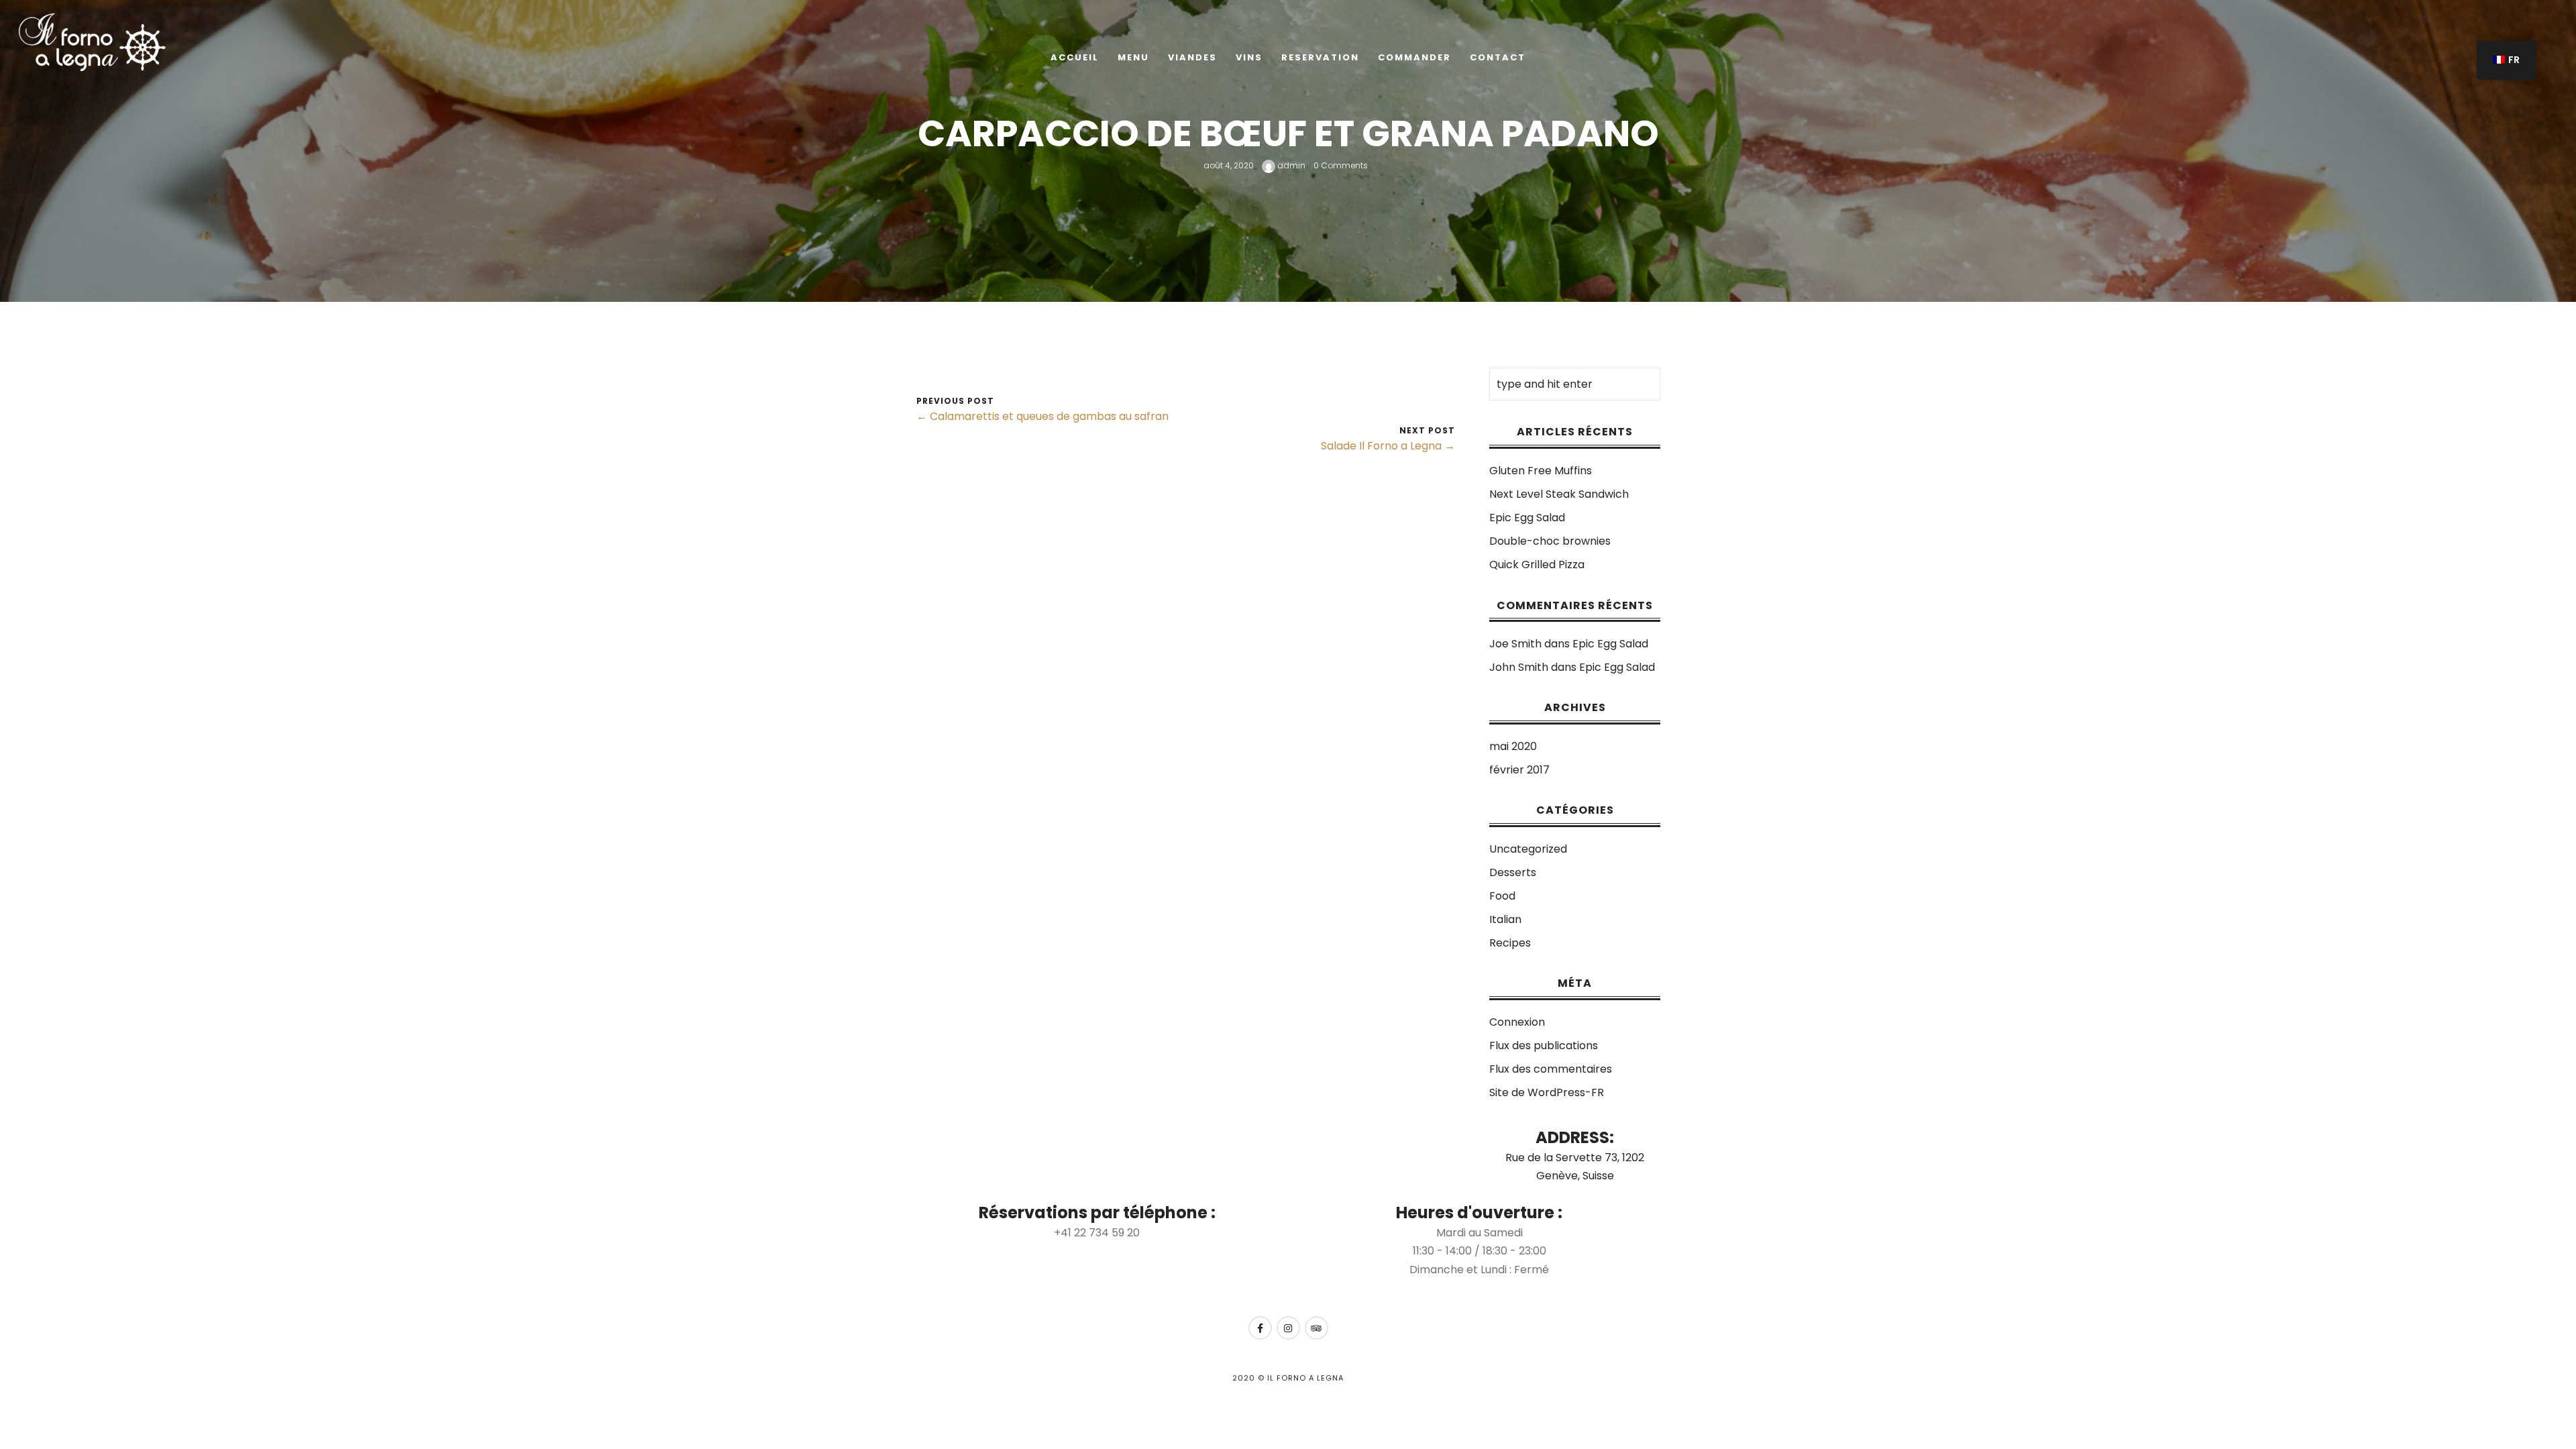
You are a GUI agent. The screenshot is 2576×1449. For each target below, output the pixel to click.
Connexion (1517, 1022)
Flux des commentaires (1551, 1069)
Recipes (1510, 943)
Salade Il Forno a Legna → (1388, 446)
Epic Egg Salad (1527, 518)
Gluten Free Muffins (1541, 471)
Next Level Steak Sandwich (1559, 494)
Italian (1505, 919)
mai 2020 (1513, 746)
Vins (1249, 57)
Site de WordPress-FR (1547, 1092)
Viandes (1192, 57)
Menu (1133, 57)
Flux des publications (1544, 1045)
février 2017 (1519, 770)
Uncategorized (1528, 849)
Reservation (1320, 57)
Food (1502, 896)
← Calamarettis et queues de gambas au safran (1042, 416)
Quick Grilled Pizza (1537, 565)
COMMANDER (1414, 57)
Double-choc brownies (1550, 541)
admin (1290, 165)
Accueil (1075, 57)
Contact (1498, 57)
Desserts (1513, 872)
